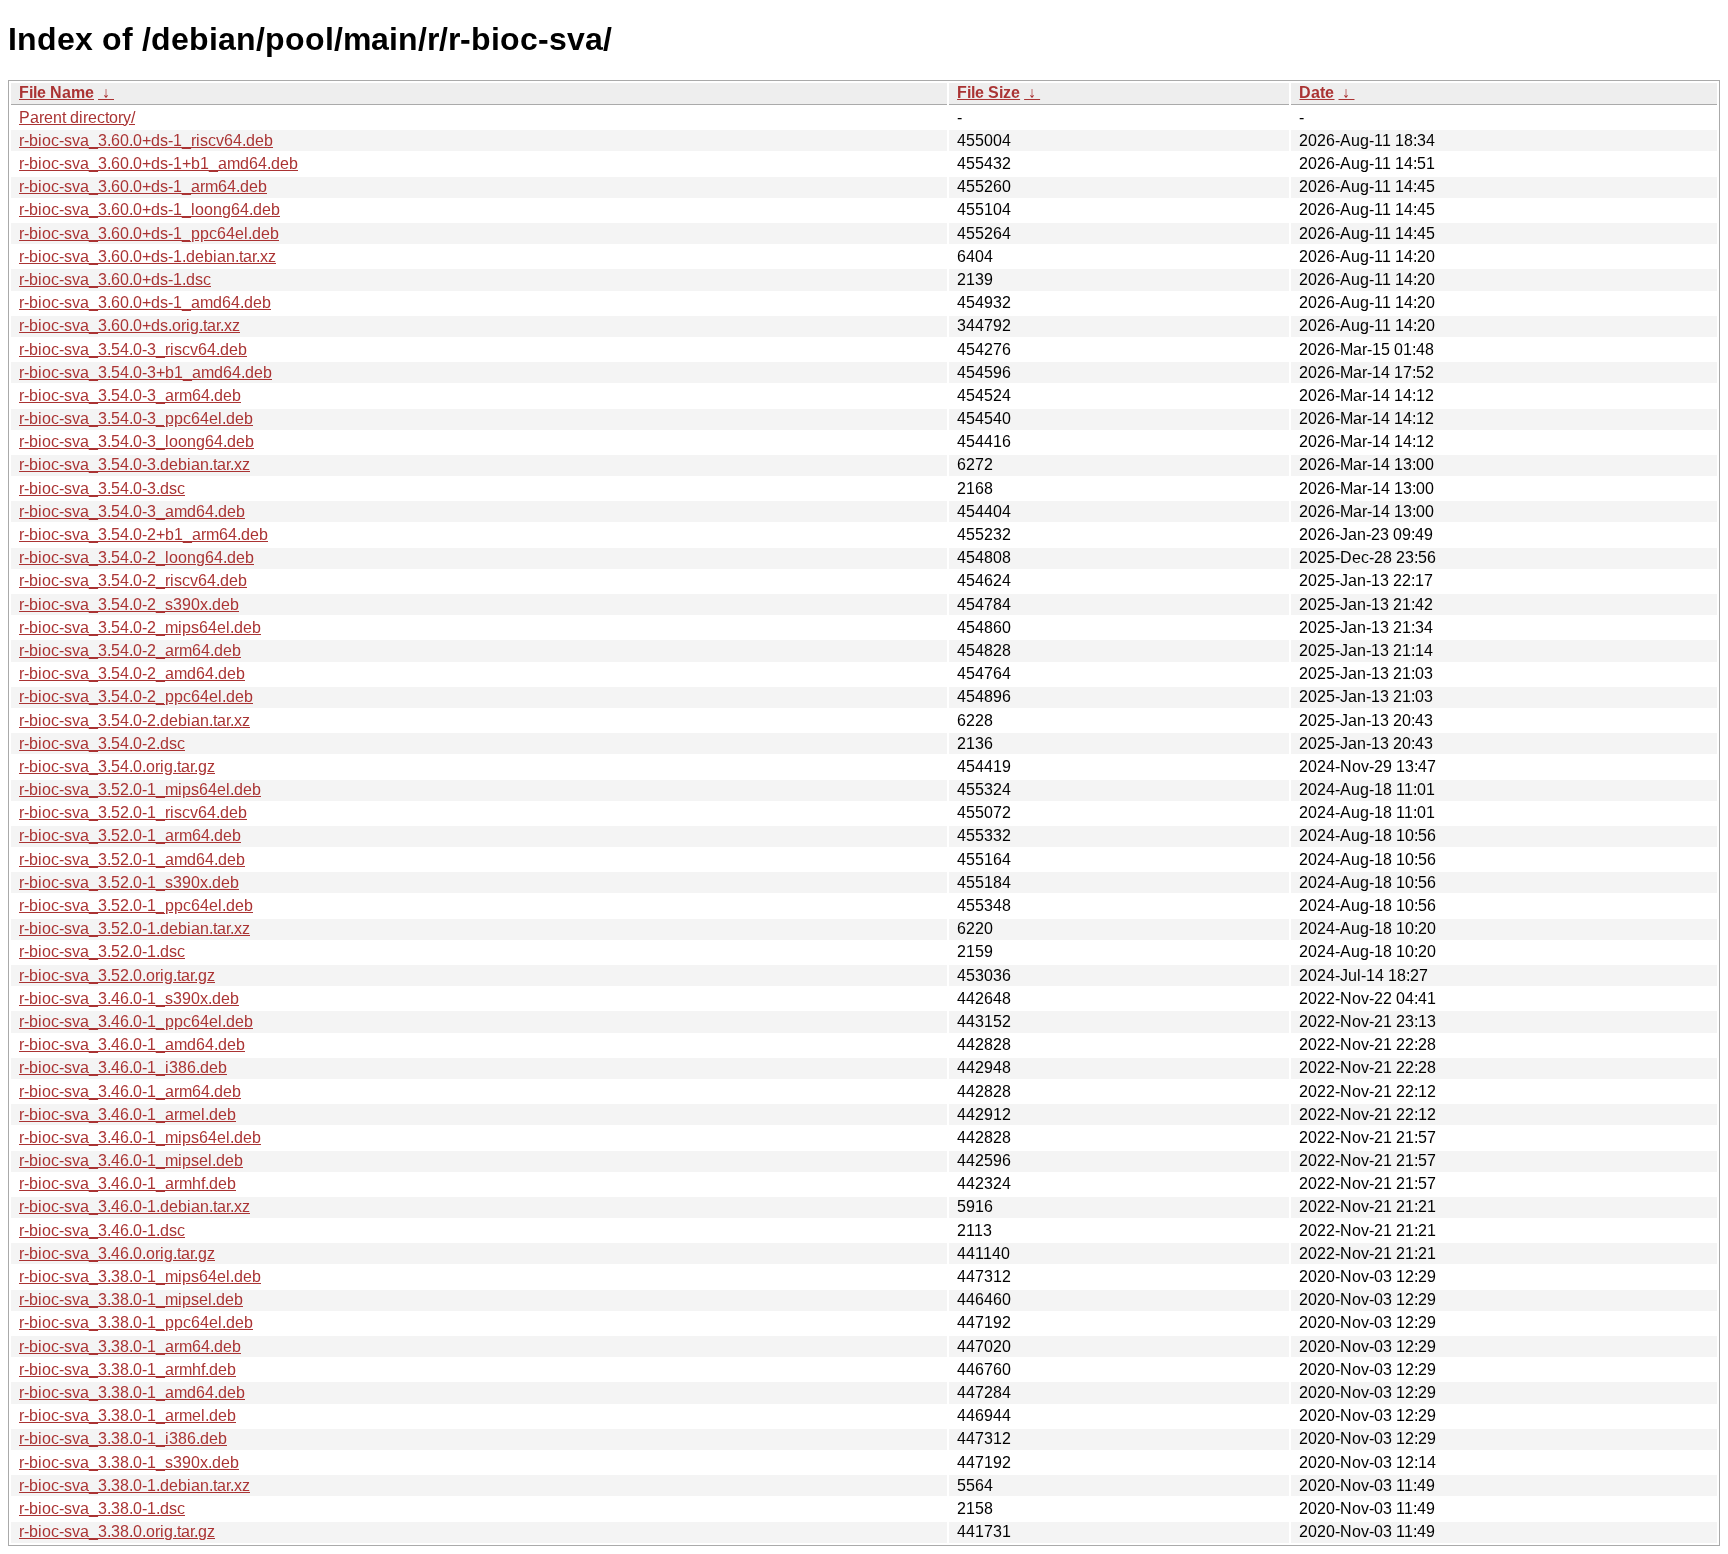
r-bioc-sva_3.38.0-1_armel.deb (127, 1415)
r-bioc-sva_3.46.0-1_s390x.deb (129, 998)
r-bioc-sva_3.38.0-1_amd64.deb (132, 1392)
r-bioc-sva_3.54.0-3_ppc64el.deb (136, 418)
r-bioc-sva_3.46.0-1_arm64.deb (130, 1091)
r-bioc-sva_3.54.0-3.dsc (102, 488)
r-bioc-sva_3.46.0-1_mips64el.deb (140, 1137)
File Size (988, 92)
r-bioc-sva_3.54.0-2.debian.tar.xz (134, 720)
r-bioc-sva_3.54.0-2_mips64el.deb (140, 627)
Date (1316, 92)
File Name (56, 92)
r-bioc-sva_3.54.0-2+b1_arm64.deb (143, 534)
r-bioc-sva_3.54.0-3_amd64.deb (132, 511)
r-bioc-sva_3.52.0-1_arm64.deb (130, 835)
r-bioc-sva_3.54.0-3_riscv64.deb (133, 349)
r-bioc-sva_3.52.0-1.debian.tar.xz (134, 928)
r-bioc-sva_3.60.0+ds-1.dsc (115, 279)
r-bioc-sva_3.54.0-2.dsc (102, 743)
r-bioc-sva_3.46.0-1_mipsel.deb (131, 1160)
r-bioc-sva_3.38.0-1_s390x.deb (129, 1462)
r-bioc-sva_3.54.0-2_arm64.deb (130, 650)
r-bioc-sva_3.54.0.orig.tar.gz (117, 766)
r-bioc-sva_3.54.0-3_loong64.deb (136, 441)
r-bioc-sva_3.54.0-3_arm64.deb (130, 395)
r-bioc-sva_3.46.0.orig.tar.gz (117, 1253)
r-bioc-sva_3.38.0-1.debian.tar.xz (134, 1485)
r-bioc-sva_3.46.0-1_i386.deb (123, 1067)
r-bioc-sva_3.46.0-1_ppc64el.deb (136, 1021)
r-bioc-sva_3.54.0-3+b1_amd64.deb (145, 372)
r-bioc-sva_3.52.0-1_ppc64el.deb (136, 905)
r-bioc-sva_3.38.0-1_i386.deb (123, 1438)
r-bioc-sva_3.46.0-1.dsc (102, 1230)
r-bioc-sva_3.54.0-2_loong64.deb (136, 557)
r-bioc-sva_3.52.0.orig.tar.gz (117, 975)
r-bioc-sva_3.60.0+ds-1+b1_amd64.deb (158, 163)
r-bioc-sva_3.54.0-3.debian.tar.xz (134, 464)
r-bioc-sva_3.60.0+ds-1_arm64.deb (143, 186)
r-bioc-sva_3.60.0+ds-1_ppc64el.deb (149, 233)
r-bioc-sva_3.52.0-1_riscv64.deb (133, 812)
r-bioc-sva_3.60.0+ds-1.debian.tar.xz (147, 256)
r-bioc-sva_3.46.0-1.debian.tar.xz (134, 1206)
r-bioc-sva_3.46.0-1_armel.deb (127, 1114)
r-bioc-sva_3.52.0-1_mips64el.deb (140, 789)
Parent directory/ (77, 117)
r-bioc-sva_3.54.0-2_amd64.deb (132, 673)
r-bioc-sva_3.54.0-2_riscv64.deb (133, 580)
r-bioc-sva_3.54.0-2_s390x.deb (129, 604)
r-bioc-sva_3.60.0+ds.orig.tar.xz (129, 325)
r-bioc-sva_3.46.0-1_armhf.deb (127, 1183)
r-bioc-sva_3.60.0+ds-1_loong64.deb (149, 209)
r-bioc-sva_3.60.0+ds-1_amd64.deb (145, 302)
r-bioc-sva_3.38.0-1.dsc (102, 1508)
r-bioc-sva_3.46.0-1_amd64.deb (132, 1044)
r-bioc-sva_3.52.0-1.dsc (102, 951)
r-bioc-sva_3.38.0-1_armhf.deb (127, 1369)
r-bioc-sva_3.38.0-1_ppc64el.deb (136, 1322)
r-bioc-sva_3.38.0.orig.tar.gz (117, 1531)
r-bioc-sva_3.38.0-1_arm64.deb (130, 1346)
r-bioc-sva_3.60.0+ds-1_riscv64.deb (146, 140)
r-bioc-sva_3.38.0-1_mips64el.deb (140, 1276)
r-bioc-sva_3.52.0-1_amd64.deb (132, 859)
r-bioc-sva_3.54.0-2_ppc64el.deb (136, 696)
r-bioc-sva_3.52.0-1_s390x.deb (129, 882)
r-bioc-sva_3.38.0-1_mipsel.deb (131, 1299)
